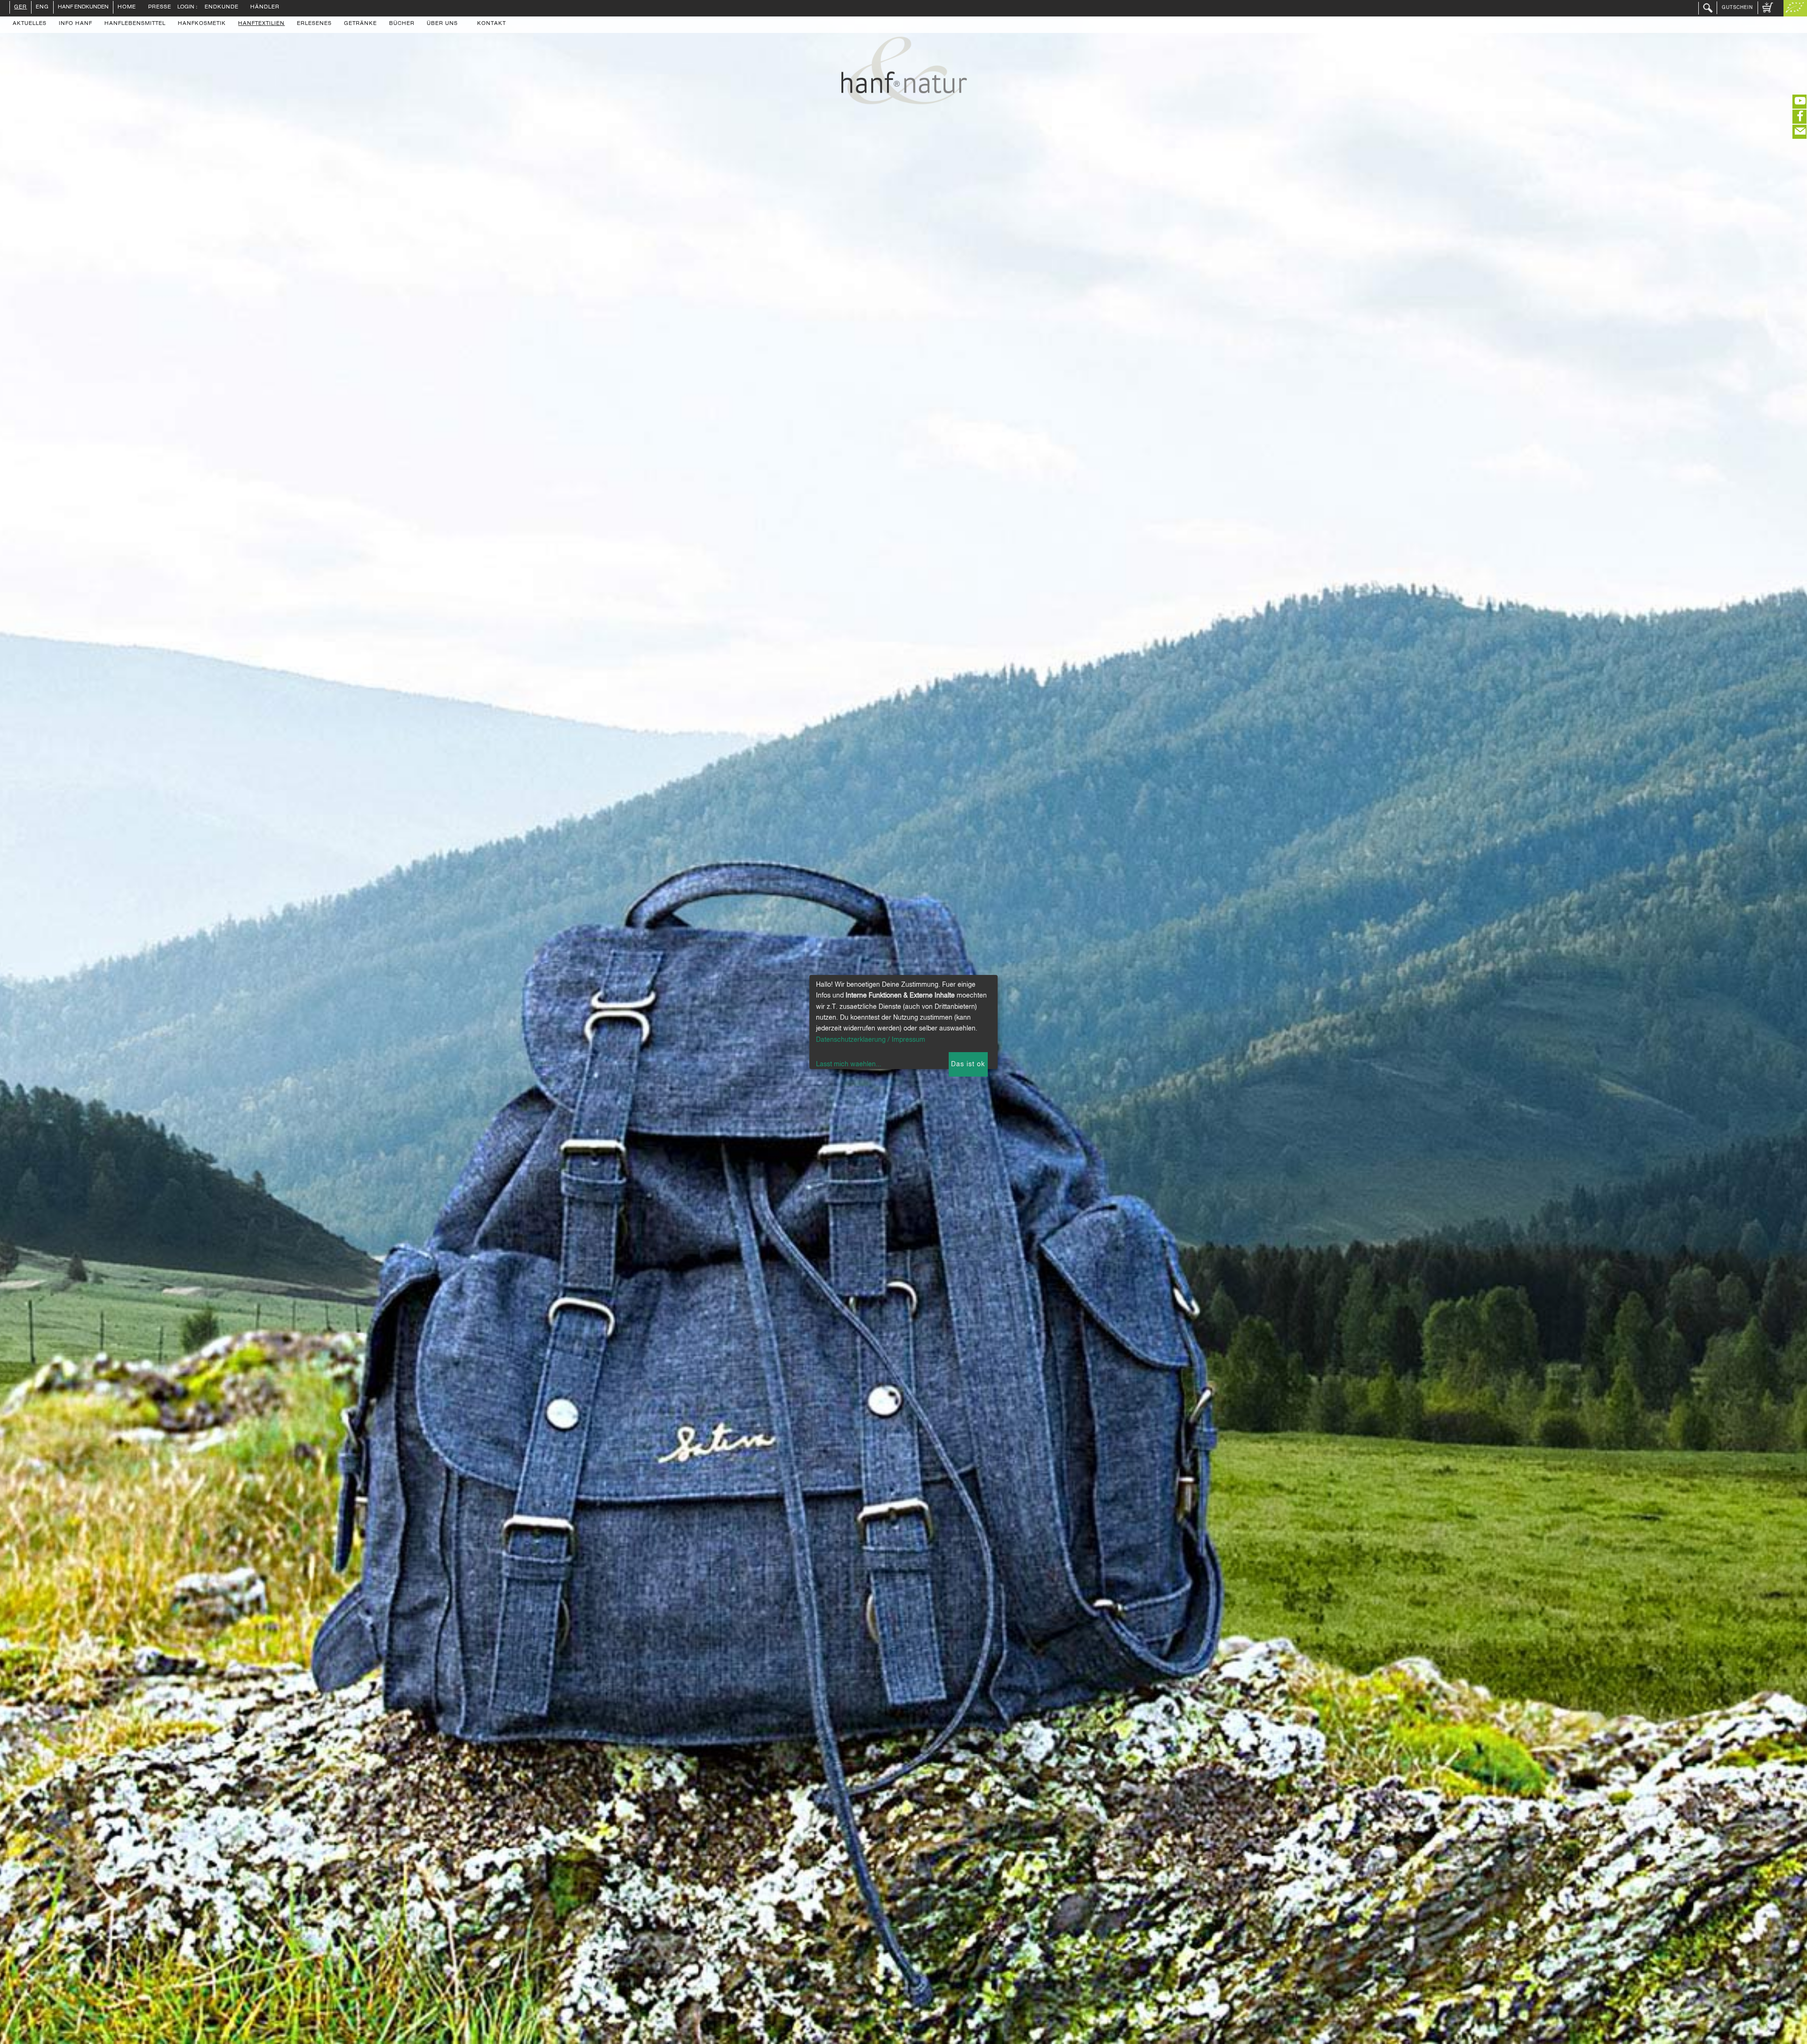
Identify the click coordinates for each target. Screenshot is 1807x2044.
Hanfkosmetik (202, 24)
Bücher (402, 24)
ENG (42, 8)
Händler (265, 8)
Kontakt (492, 24)
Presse (160, 8)
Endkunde (222, 8)
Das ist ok (968, 1064)
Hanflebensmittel (135, 24)
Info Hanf (76, 24)
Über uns (442, 24)
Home (127, 8)
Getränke (360, 24)
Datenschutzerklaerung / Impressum (871, 1040)
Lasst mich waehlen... (849, 1064)
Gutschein (1737, 8)
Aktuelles (30, 24)
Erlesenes (314, 24)
